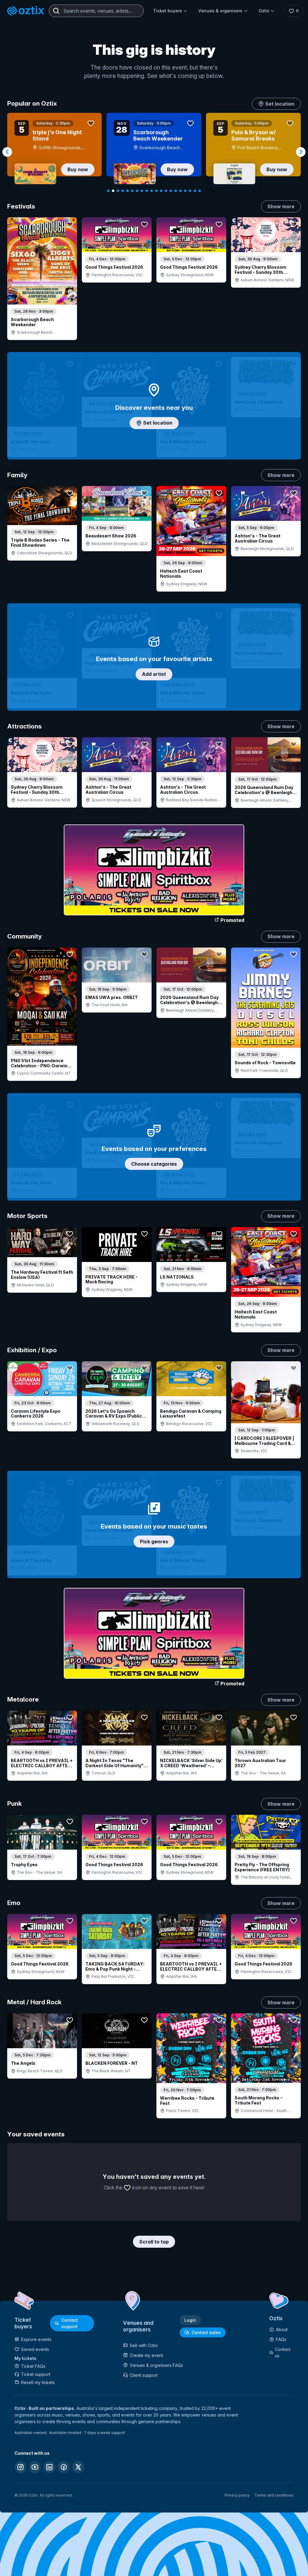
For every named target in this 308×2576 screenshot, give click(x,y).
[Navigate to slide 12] (161, 191)
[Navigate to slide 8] (142, 191)
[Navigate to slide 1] (108, 191)
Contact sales (206, 2332)
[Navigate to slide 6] (132, 191)
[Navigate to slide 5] (128, 191)
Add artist (154, 674)
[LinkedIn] (49, 2467)
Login (190, 2320)
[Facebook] (64, 2467)
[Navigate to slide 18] (190, 191)
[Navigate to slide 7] (137, 191)
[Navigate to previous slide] (7, 152)
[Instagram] (20, 2467)
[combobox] (96, 11)
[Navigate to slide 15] (176, 191)
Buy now (78, 169)
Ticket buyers (168, 11)
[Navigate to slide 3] (118, 191)
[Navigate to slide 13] (166, 191)
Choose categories (154, 1164)
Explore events (36, 2339)
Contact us (283, 2352)
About (282, 2329)
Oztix (264, 11)
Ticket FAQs (33, 2366)
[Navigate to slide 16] (180, 191)
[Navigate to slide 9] (147, 191)
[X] (78, 2467)
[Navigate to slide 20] (200, 191)
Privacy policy (237, 2495)
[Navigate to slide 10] (152, 191)
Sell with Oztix (144, 2345)
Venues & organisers (220, 11)
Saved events (35, 2349)
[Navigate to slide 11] (156, 191)
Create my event (146, 2355)
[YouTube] (35, 2467)
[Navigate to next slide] (301, 152)
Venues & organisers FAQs (156, 2365)
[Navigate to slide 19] (195, 191)
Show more (281, 206)
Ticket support (36, 2374)
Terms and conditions (274, 2495)
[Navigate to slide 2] (113, 191)
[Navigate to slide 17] (185, 191)
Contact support (70, 2323)
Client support (144, 2375)
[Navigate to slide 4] (123, 191)
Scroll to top (154, 2242)
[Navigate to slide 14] (171, 191)
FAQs (281, 2339)
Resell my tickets (38, 2382)
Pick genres (154, 1542)
